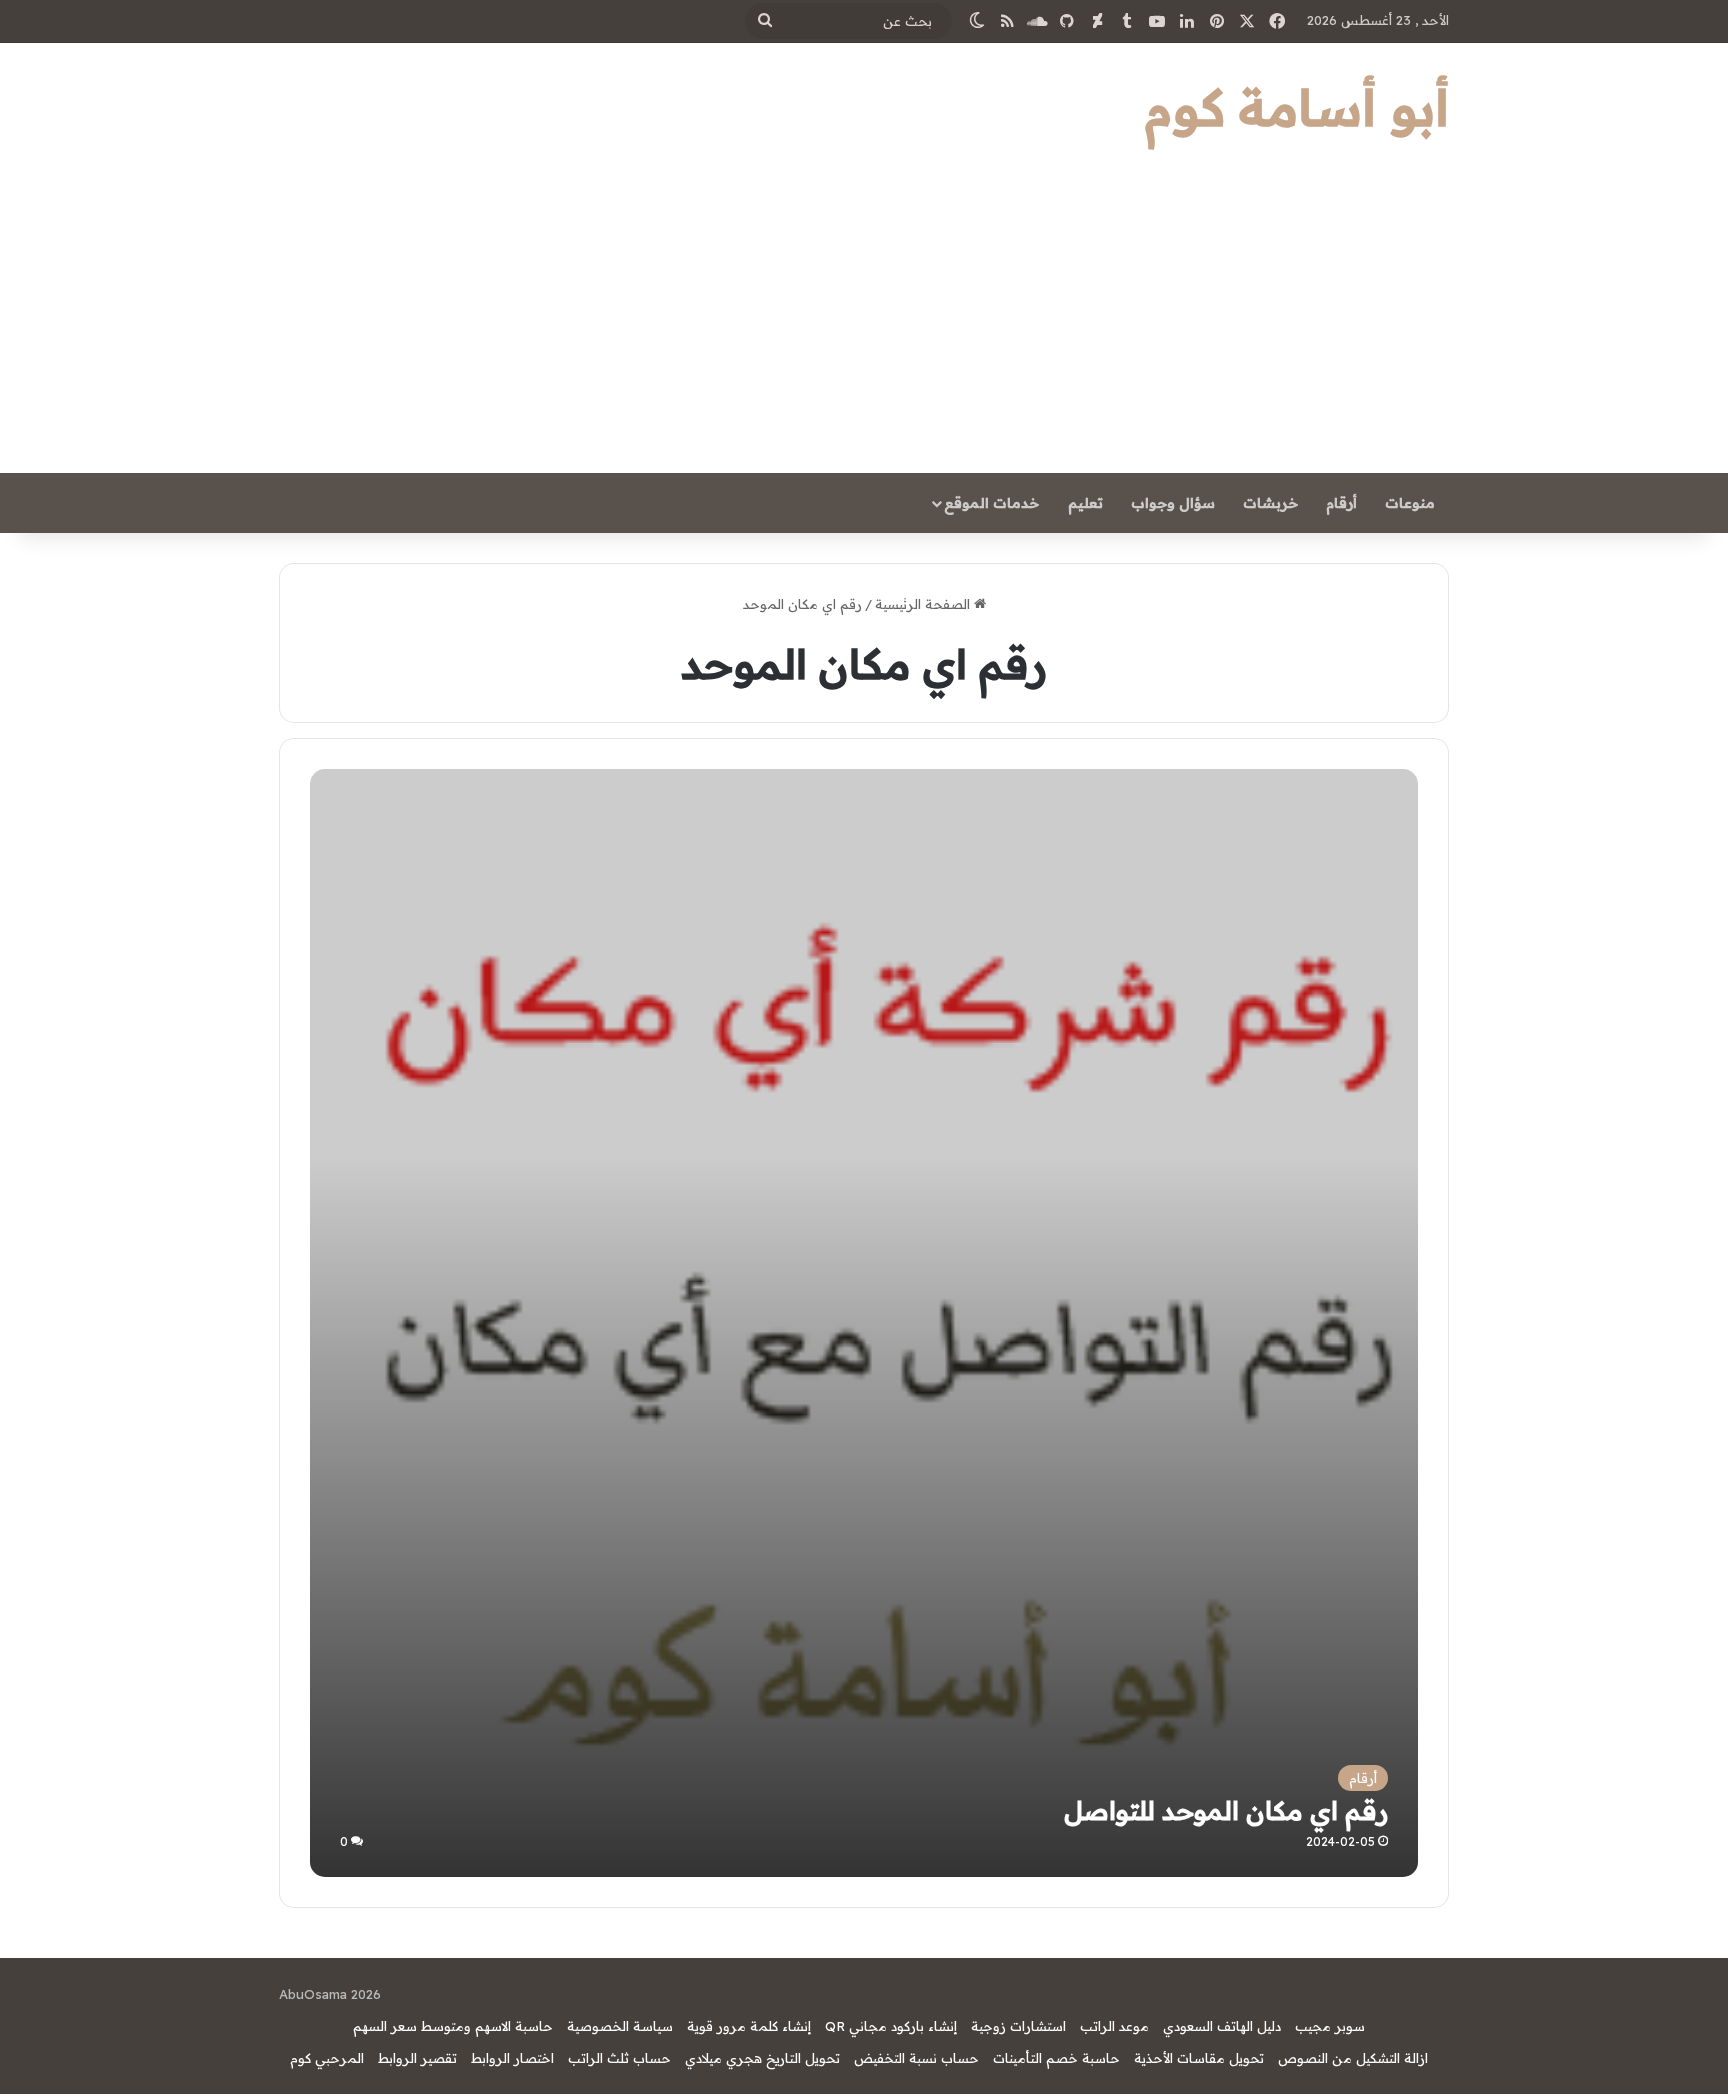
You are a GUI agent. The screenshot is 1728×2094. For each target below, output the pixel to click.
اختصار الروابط (512, 2058)
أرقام (1341, 503)
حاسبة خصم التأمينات (1056, 2058)
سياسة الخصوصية (620, 2026)
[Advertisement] (864, 323)
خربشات (1270, 503)
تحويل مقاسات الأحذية (1199, 2058)
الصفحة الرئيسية (924, 604)
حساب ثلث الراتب (619, 2058)
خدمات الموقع (991, 503)
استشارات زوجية (1018, 2026)
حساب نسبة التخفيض (916, 2058)
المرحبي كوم (327, 2058)
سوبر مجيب (1330, 2026)
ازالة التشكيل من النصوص (1353, 2058)
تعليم (1085, 503)
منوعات (1410, 503)
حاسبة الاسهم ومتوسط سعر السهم (453, 2026)
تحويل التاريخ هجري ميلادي (762, 2058)
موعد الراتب (1114, 2026)
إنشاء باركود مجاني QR (891, 2026)
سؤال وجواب (1173, 503)
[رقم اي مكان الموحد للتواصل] (863, 1322)
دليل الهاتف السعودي (1222, 2026)
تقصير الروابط (417, 2058)
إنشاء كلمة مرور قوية (749, 2026)
